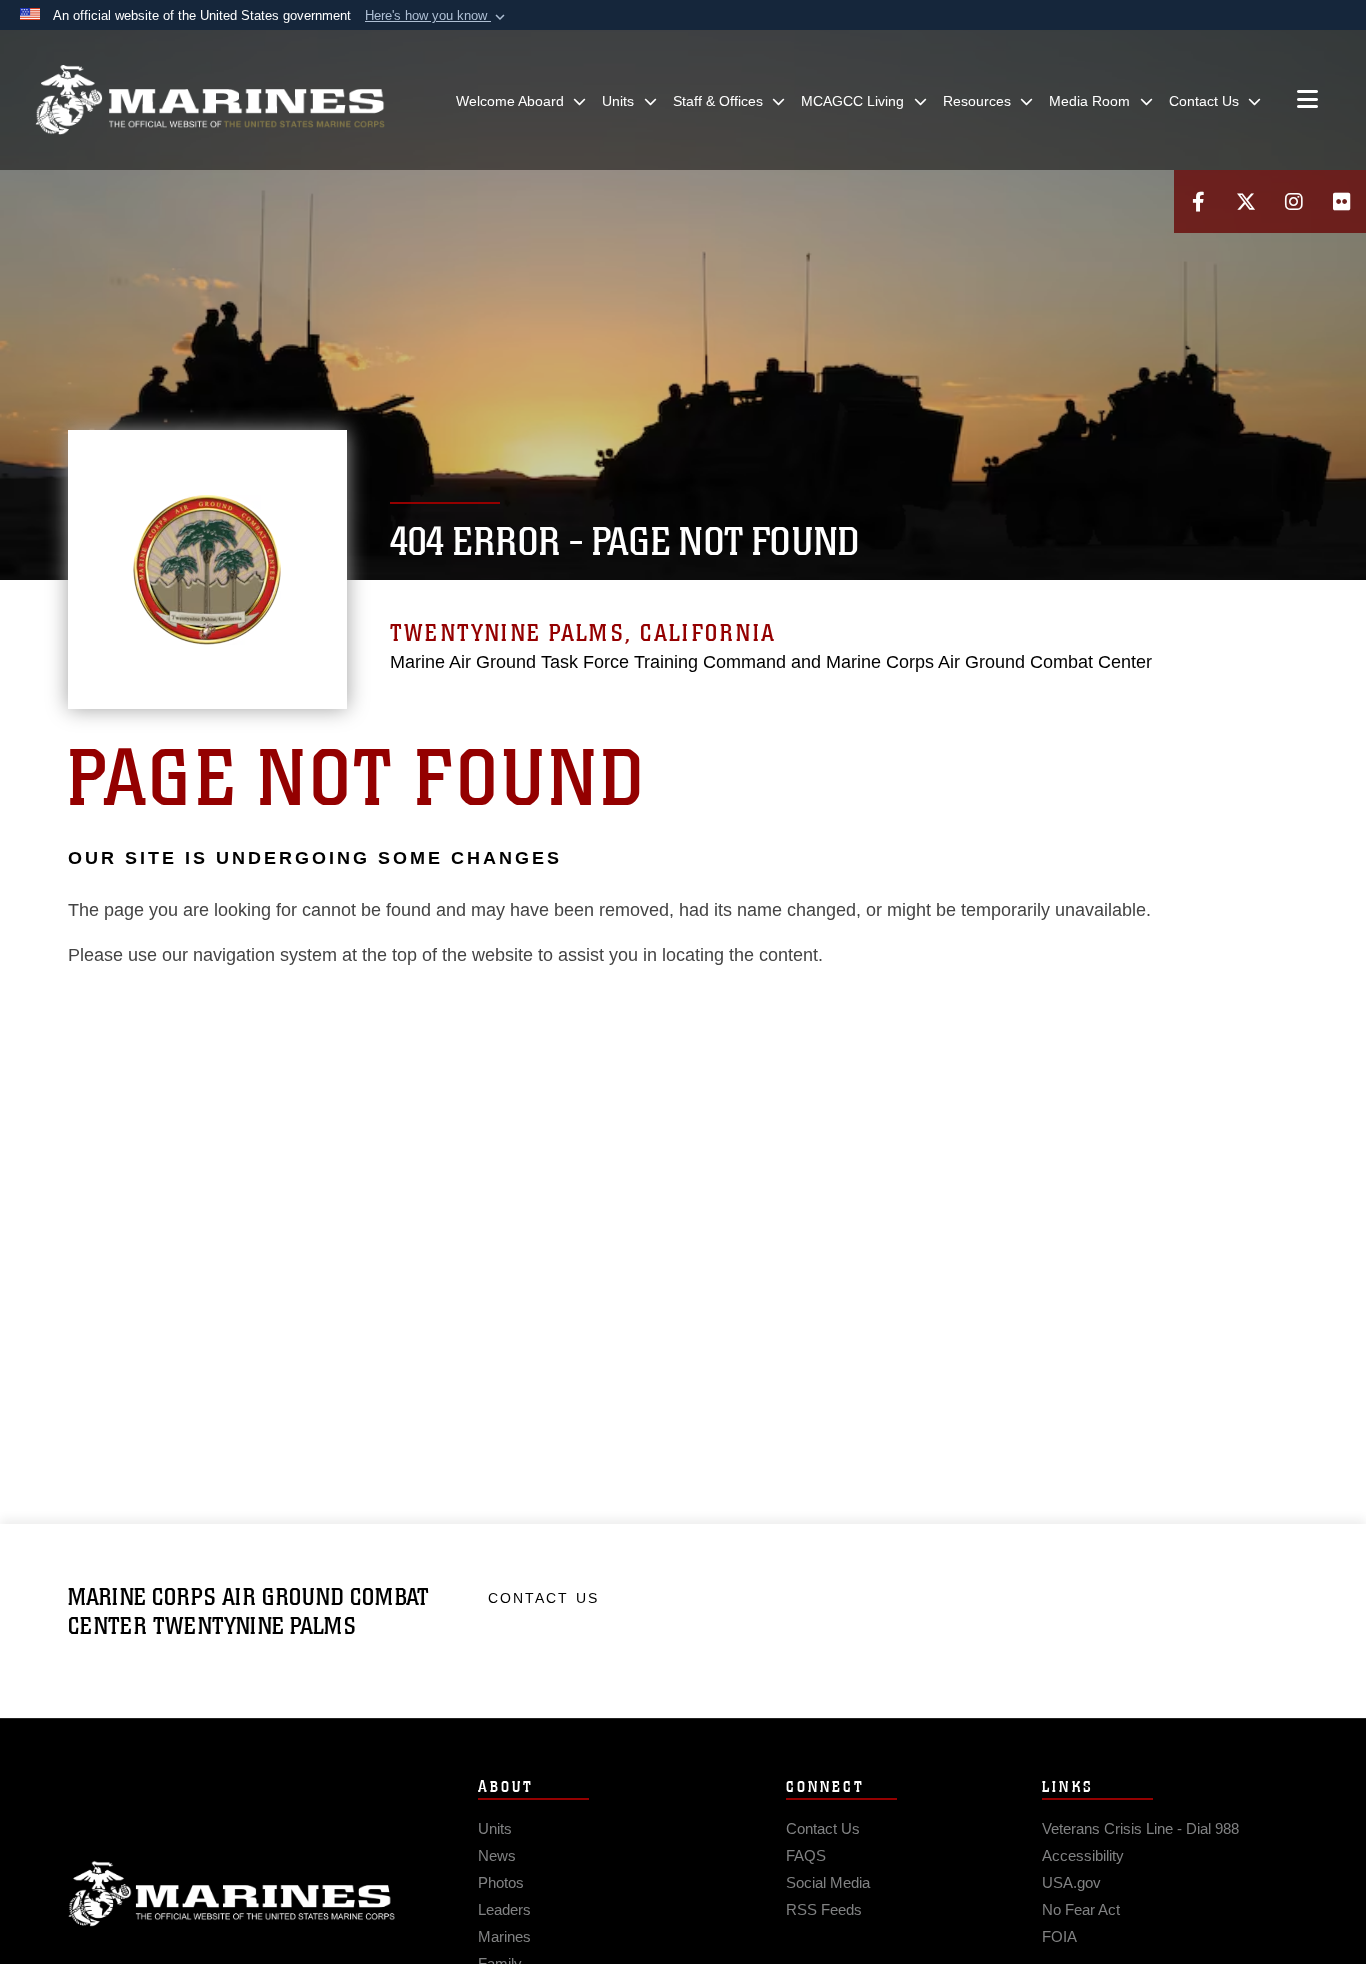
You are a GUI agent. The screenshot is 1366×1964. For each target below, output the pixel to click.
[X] (1246, 201)
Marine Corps (232, 1894)
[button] (437, 16)
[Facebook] (1198, 201)
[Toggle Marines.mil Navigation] (1307, 101)
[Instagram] (1294, 201)
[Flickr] (1342, 201)
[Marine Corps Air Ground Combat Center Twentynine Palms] (210, 100)
